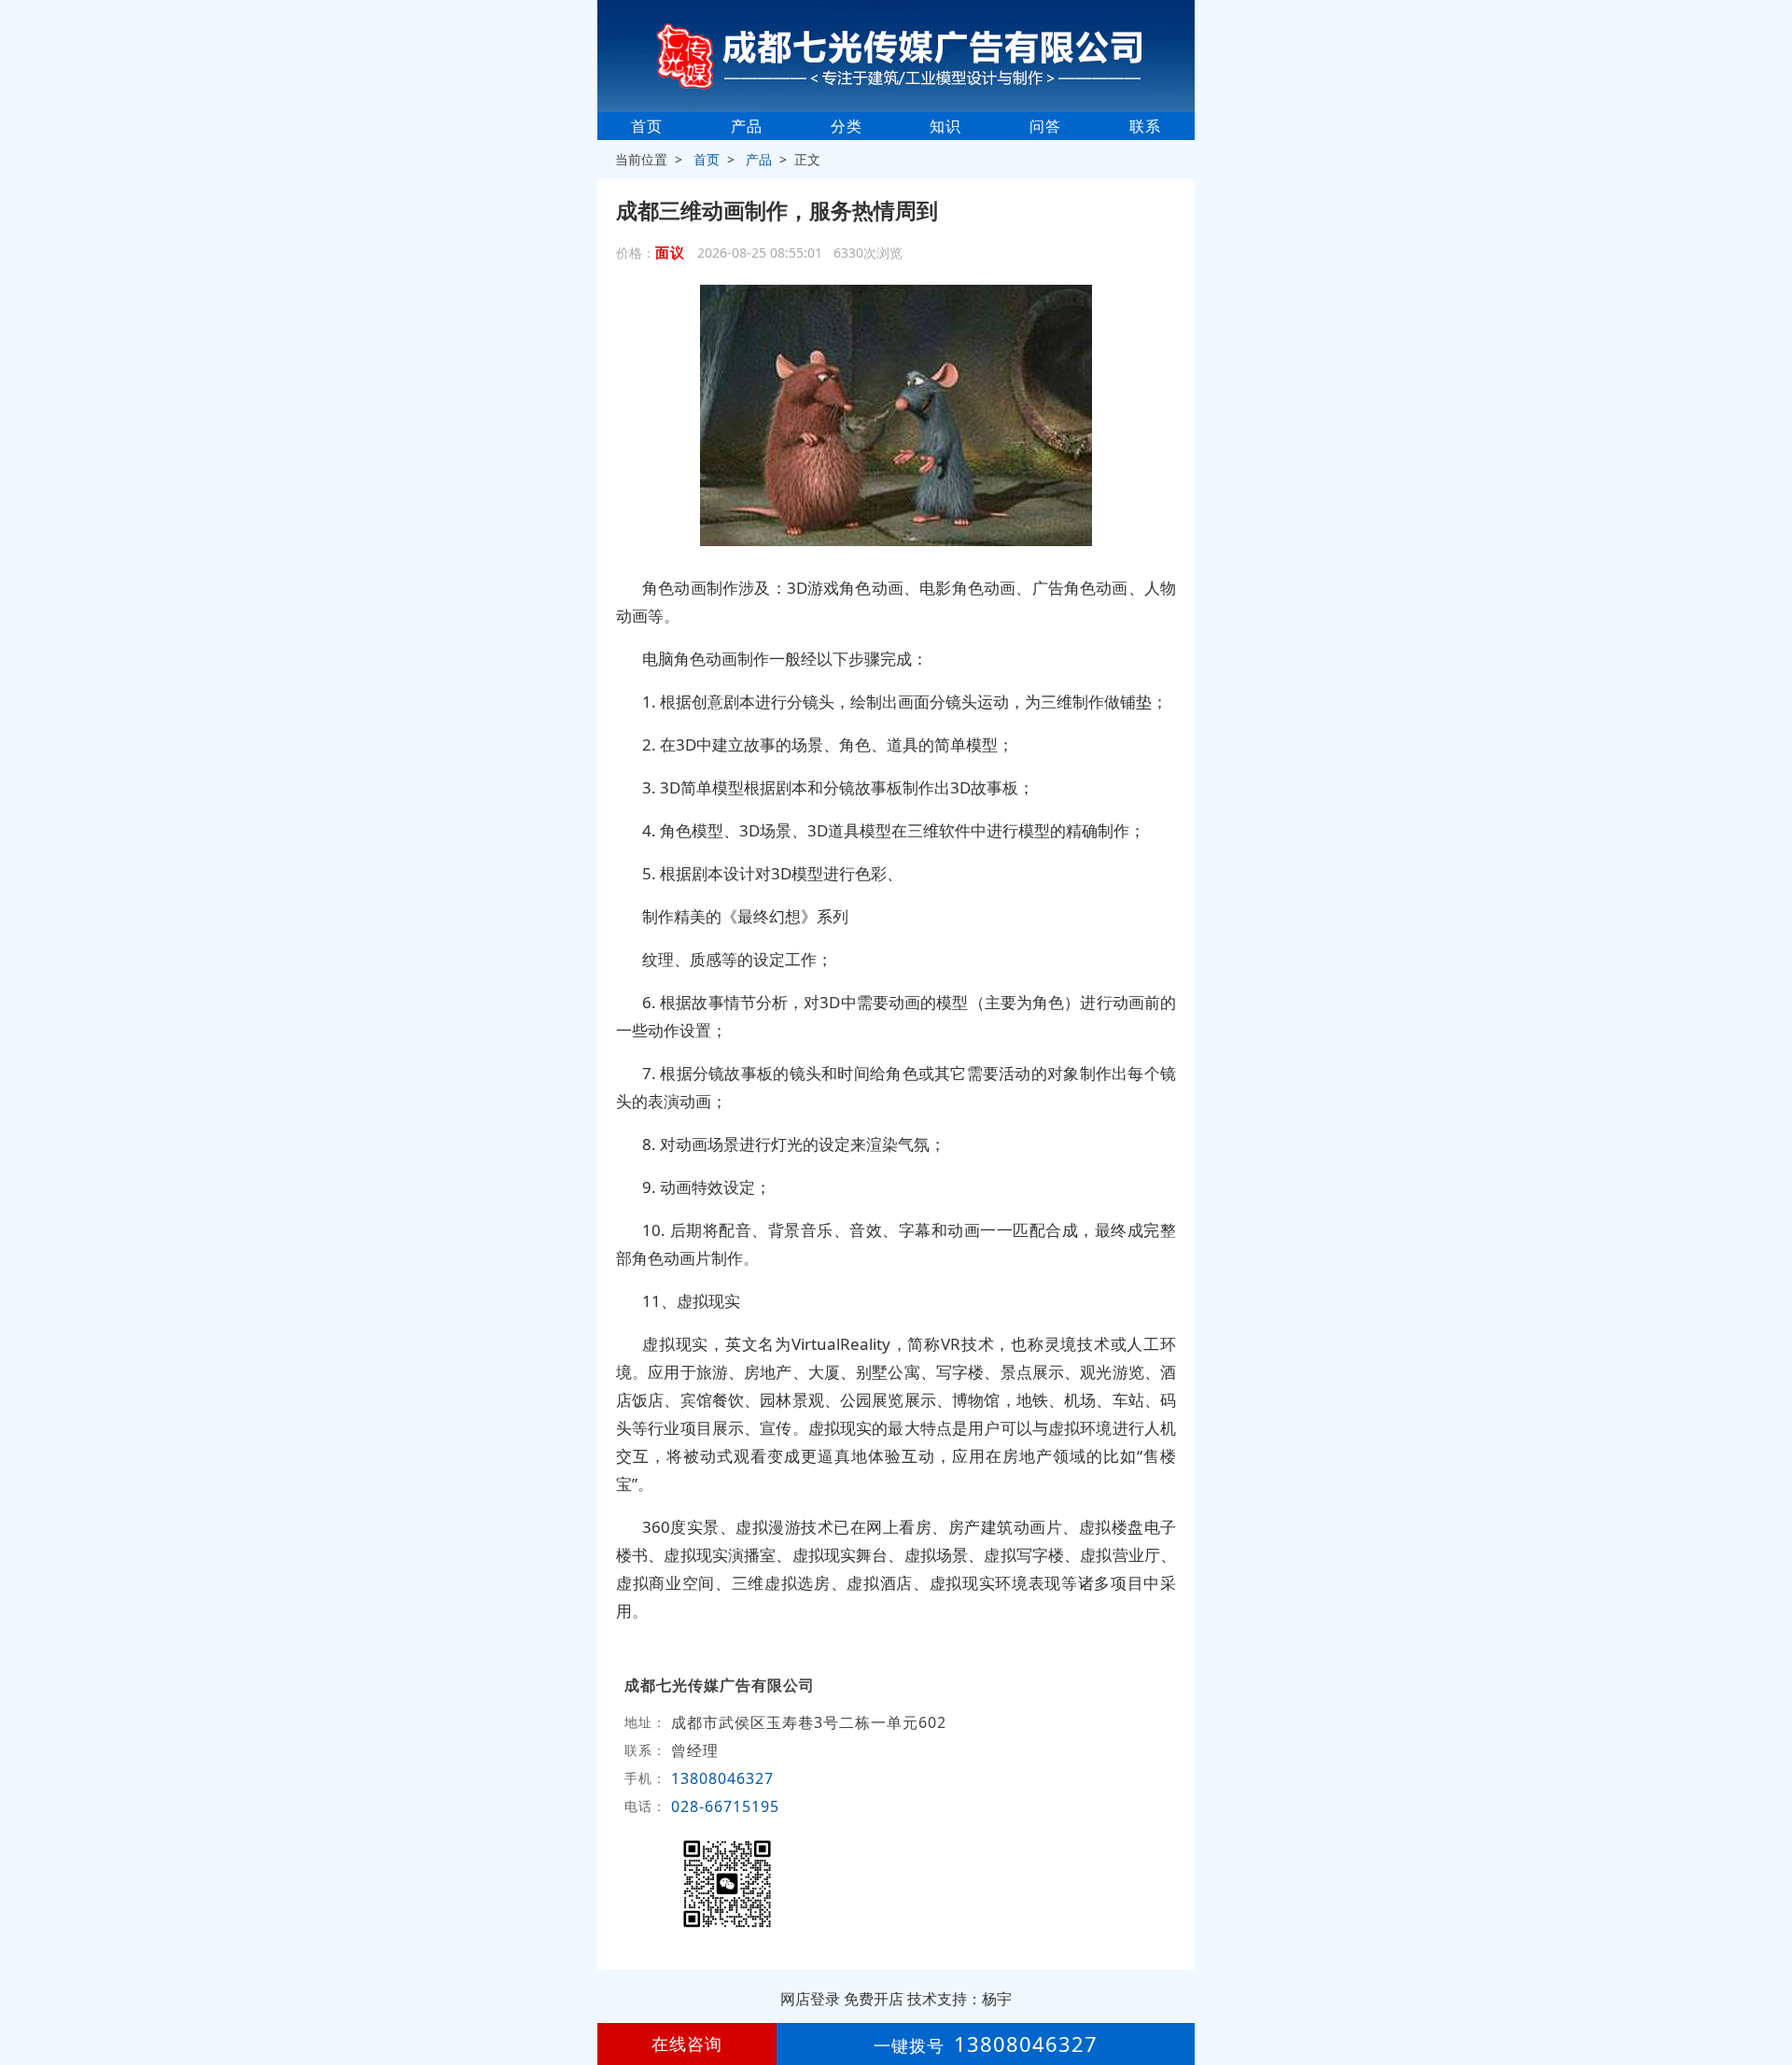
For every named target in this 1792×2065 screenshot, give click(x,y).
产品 (747, 126)
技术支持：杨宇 (959, 1999)
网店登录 (810, 1999)
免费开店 (874, 1999)
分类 (847, 126)
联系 (1145, 126)
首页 (647, 126)
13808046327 (722, 1778)
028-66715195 (725, 1806)
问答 (1045, 126)
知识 (945, 126)
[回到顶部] (1768, 1994)
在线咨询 (687, 2044)
